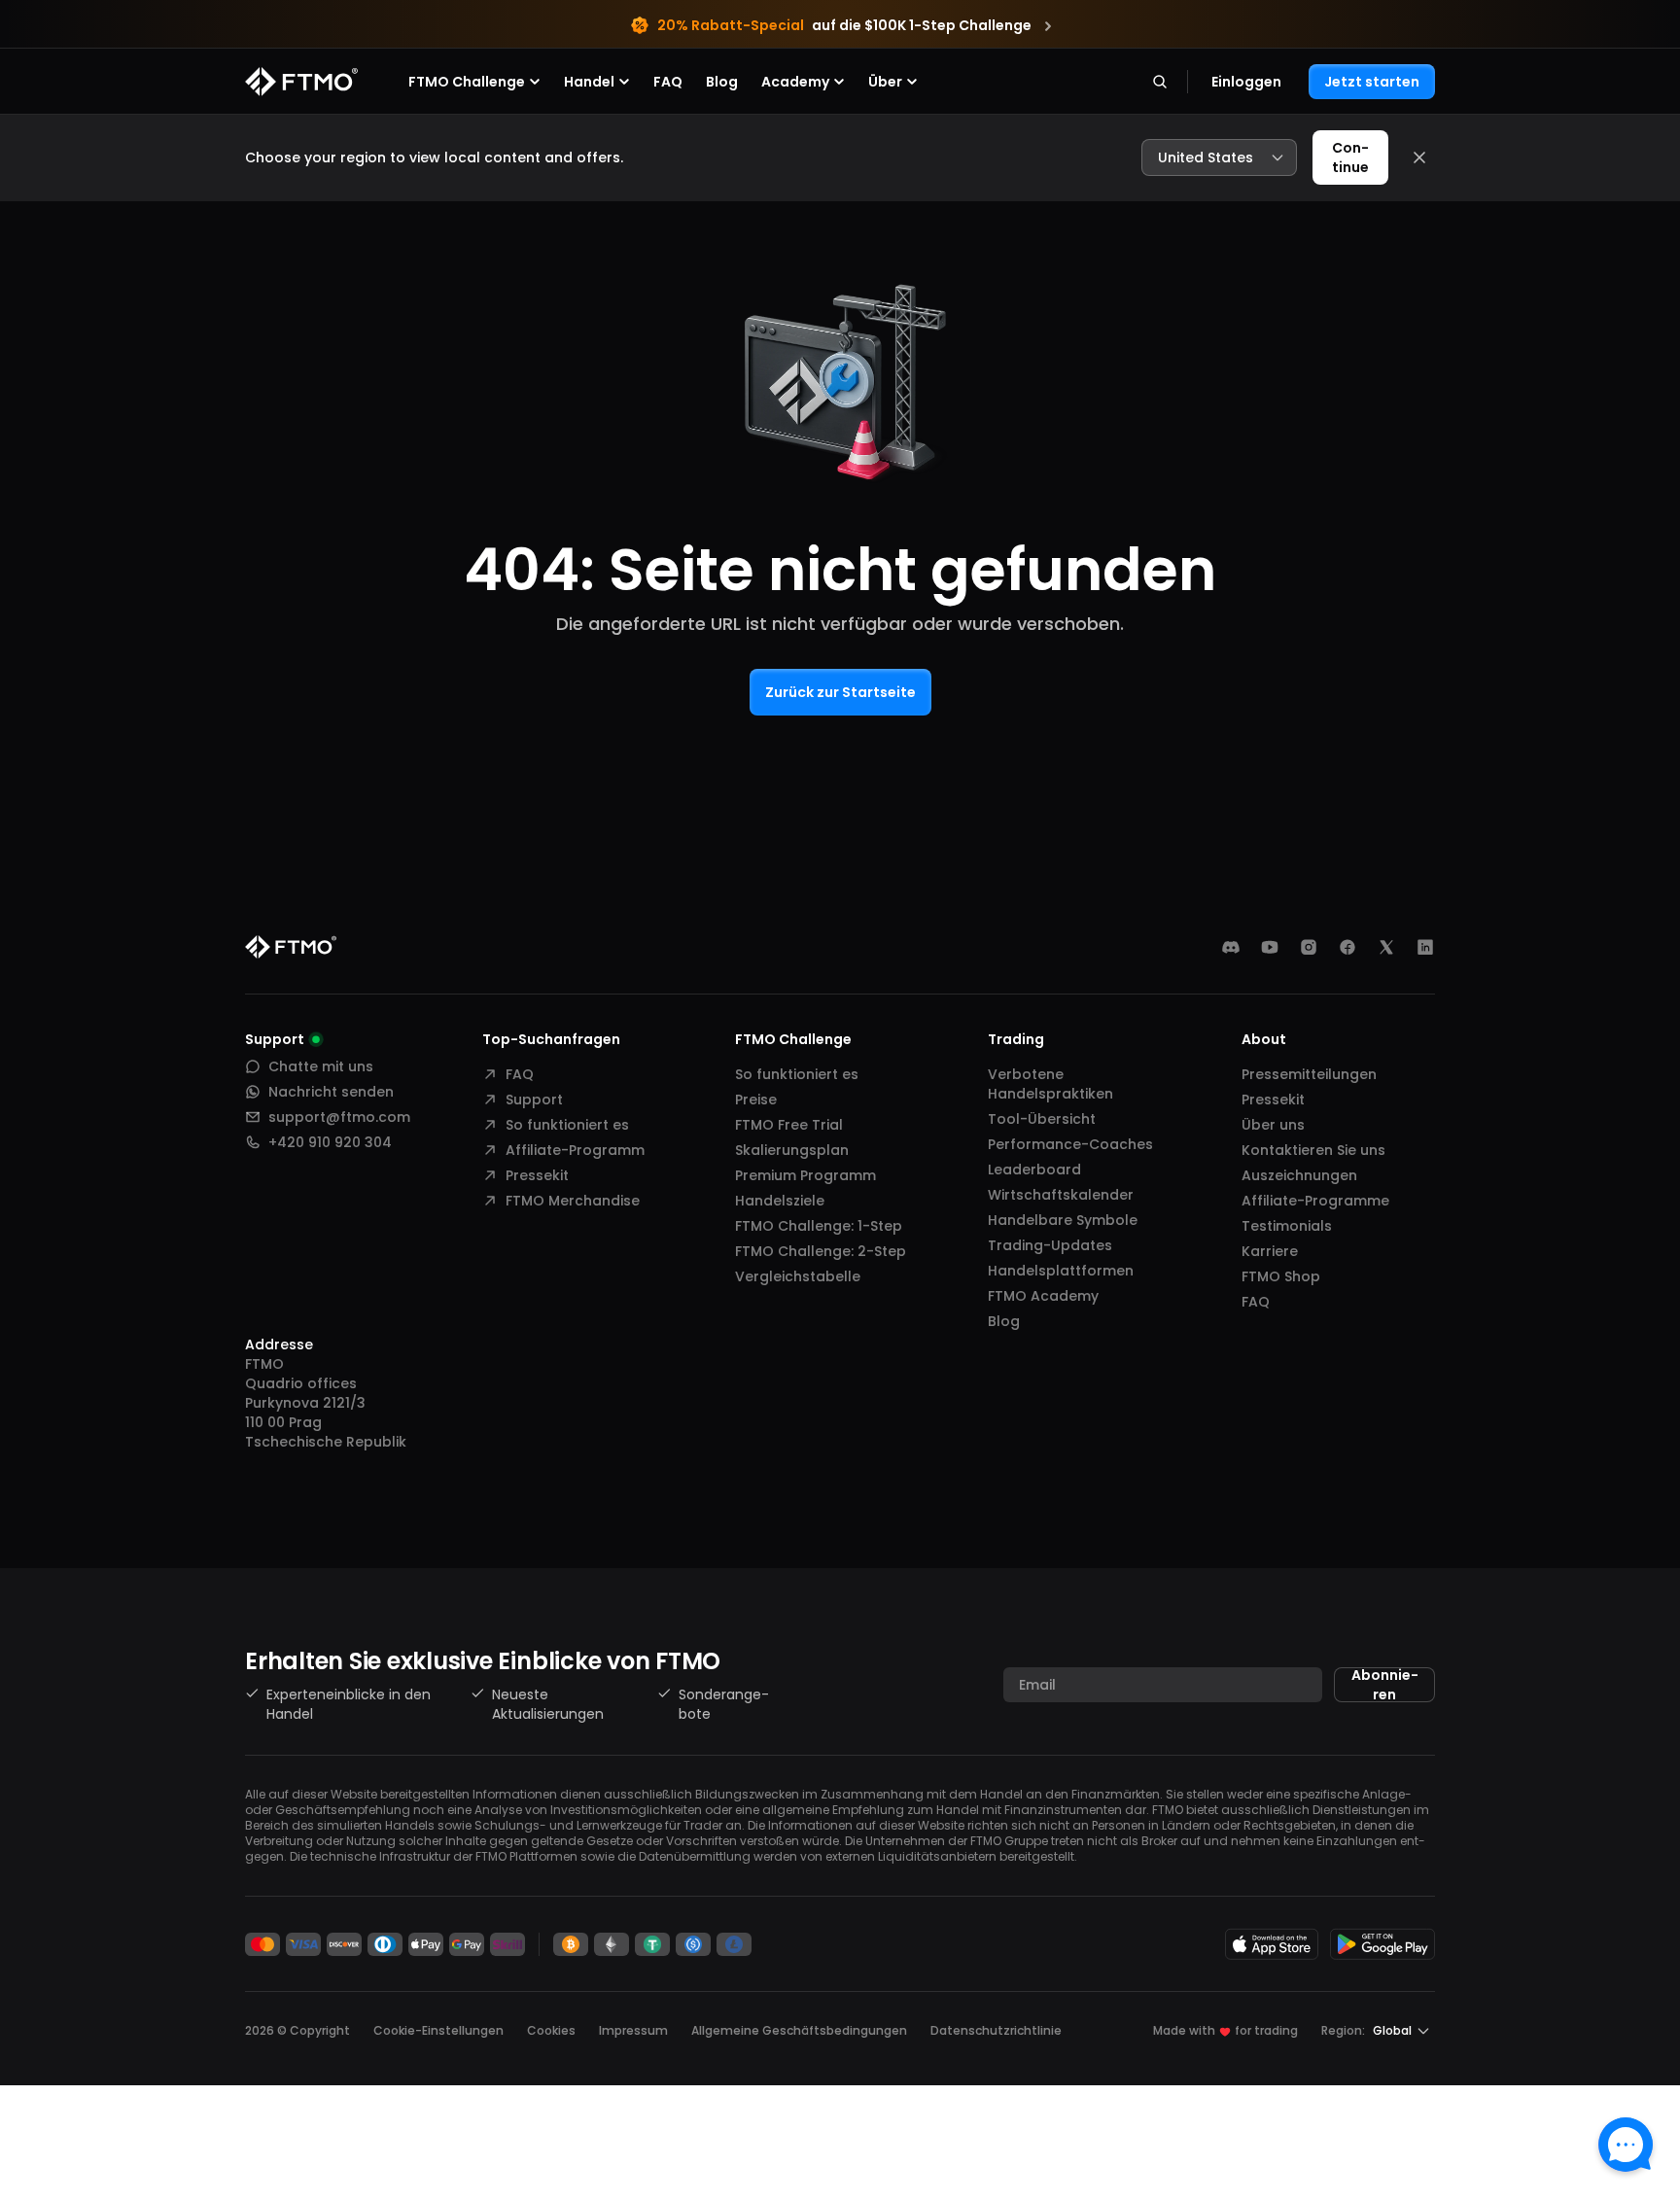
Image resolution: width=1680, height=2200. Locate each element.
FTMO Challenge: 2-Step (821, 1251)
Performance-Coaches (1070, 1144)
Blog (722, 82)
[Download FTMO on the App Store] (1272, 1944)
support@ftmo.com (339, 1117)
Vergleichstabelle (798, 1276)
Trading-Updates (1050, 1245)
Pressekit (537, 1175)
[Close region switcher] (1419, 157)
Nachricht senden (331, 1092)
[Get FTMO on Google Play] (1382, 1944)
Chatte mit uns (321, 1066)
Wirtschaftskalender (1061, 1195)
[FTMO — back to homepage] (301, 82)
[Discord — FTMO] (1231, 947)
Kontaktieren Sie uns (1313, 1150)
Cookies (551, 2030)
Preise (756, 1100)
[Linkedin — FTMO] (1425, 947)
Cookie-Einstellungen (438, 2031)
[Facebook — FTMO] (1347, 947)
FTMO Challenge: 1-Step (819, 1226)
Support (534, 1100)
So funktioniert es (567, 1125)
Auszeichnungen (1299, 1175)
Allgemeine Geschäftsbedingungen (799, 2030)
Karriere (1270, 1251)
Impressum (633, 2030)
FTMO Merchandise (573, 1201)
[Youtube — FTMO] (1270, 947)
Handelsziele (780, 1201)
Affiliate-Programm (575, 1150)
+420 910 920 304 (330, 1142)
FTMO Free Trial (789, 1125)
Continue (1350, 157)
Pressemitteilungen (1309, 1074)
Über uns (1273, 1125)
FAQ (668, 82)
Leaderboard (1034, 1170)
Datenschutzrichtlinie (996, 2030)
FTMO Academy (1043, 1296)
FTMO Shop (1281, 1276)
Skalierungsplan (792, 1150)
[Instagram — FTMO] (1309, 947)
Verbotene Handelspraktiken (1050, 1084)
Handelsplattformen (1061, 1271)
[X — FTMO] (1386, 947)
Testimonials (1287, 1226)
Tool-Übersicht (1042, 1119)
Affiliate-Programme (1315, 1201)
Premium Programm (805, 1175)
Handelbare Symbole (1063, 1220)
